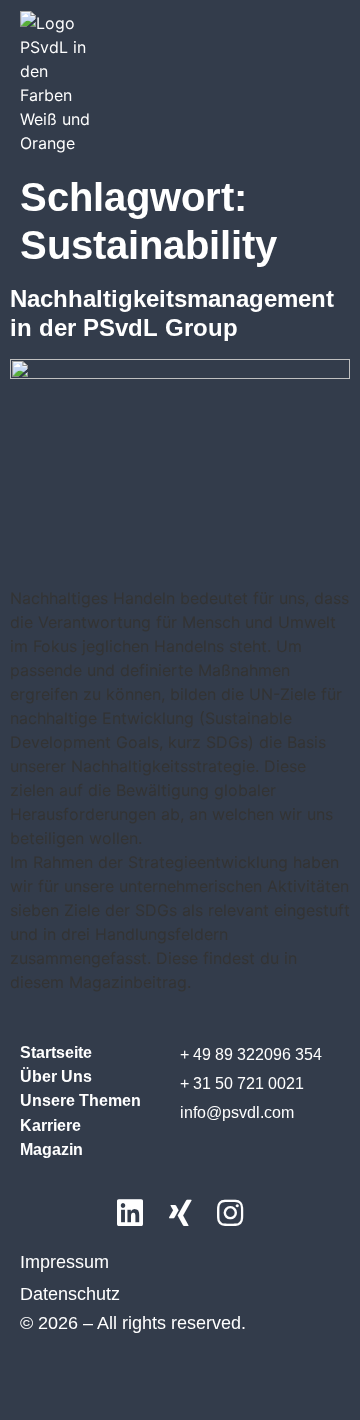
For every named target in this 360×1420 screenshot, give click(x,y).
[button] (321, 68)
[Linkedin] (130, 1214)
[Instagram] (230, 1214)
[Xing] (180, 1214)
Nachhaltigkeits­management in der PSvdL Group (172, 313)
